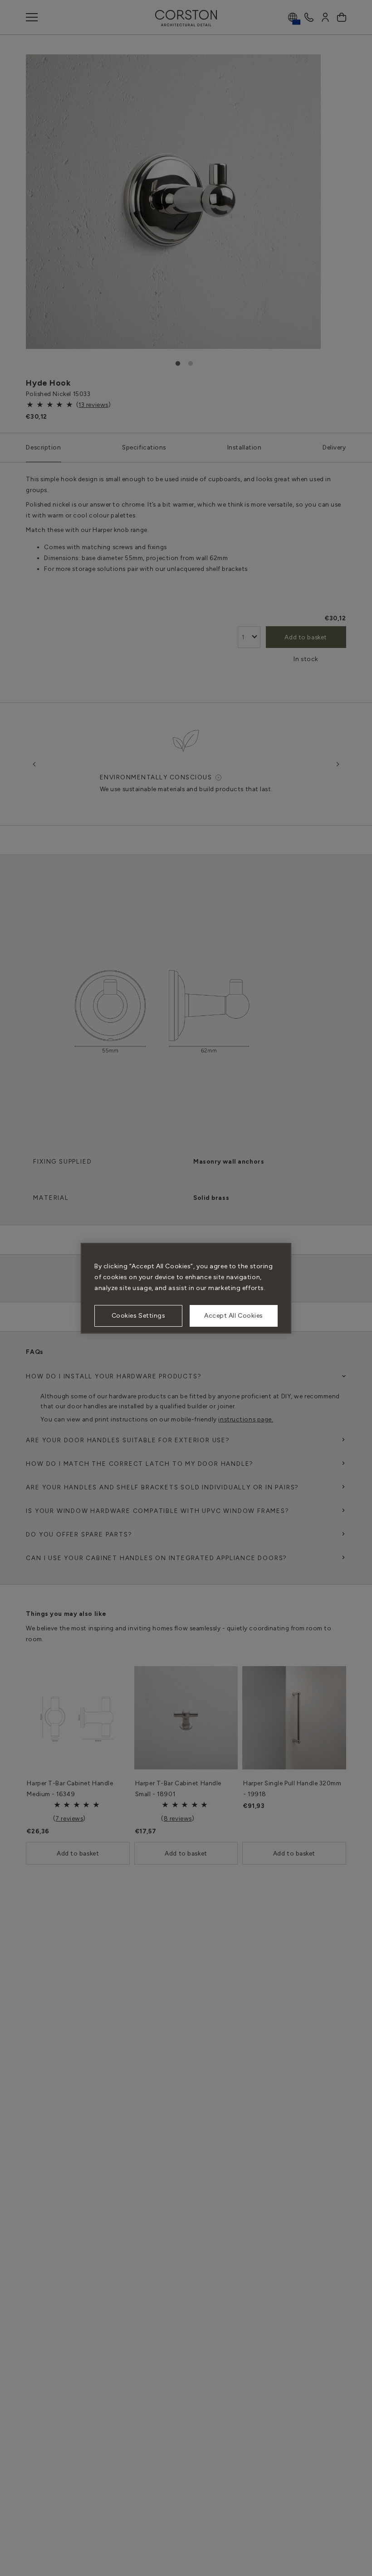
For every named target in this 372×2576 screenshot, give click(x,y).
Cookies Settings (139, 1316)
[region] (186, 1288)
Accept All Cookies (234, 1316)
